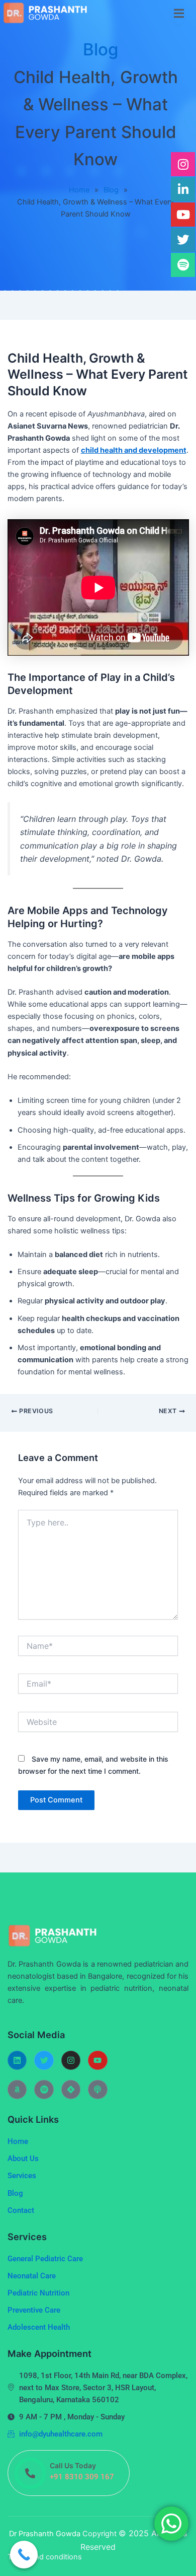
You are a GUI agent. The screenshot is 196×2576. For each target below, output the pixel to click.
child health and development (134, 450)
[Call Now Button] (24, 2555)
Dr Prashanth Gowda (46, 2534)
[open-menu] (179, 13)
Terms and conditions (45, 2557)
